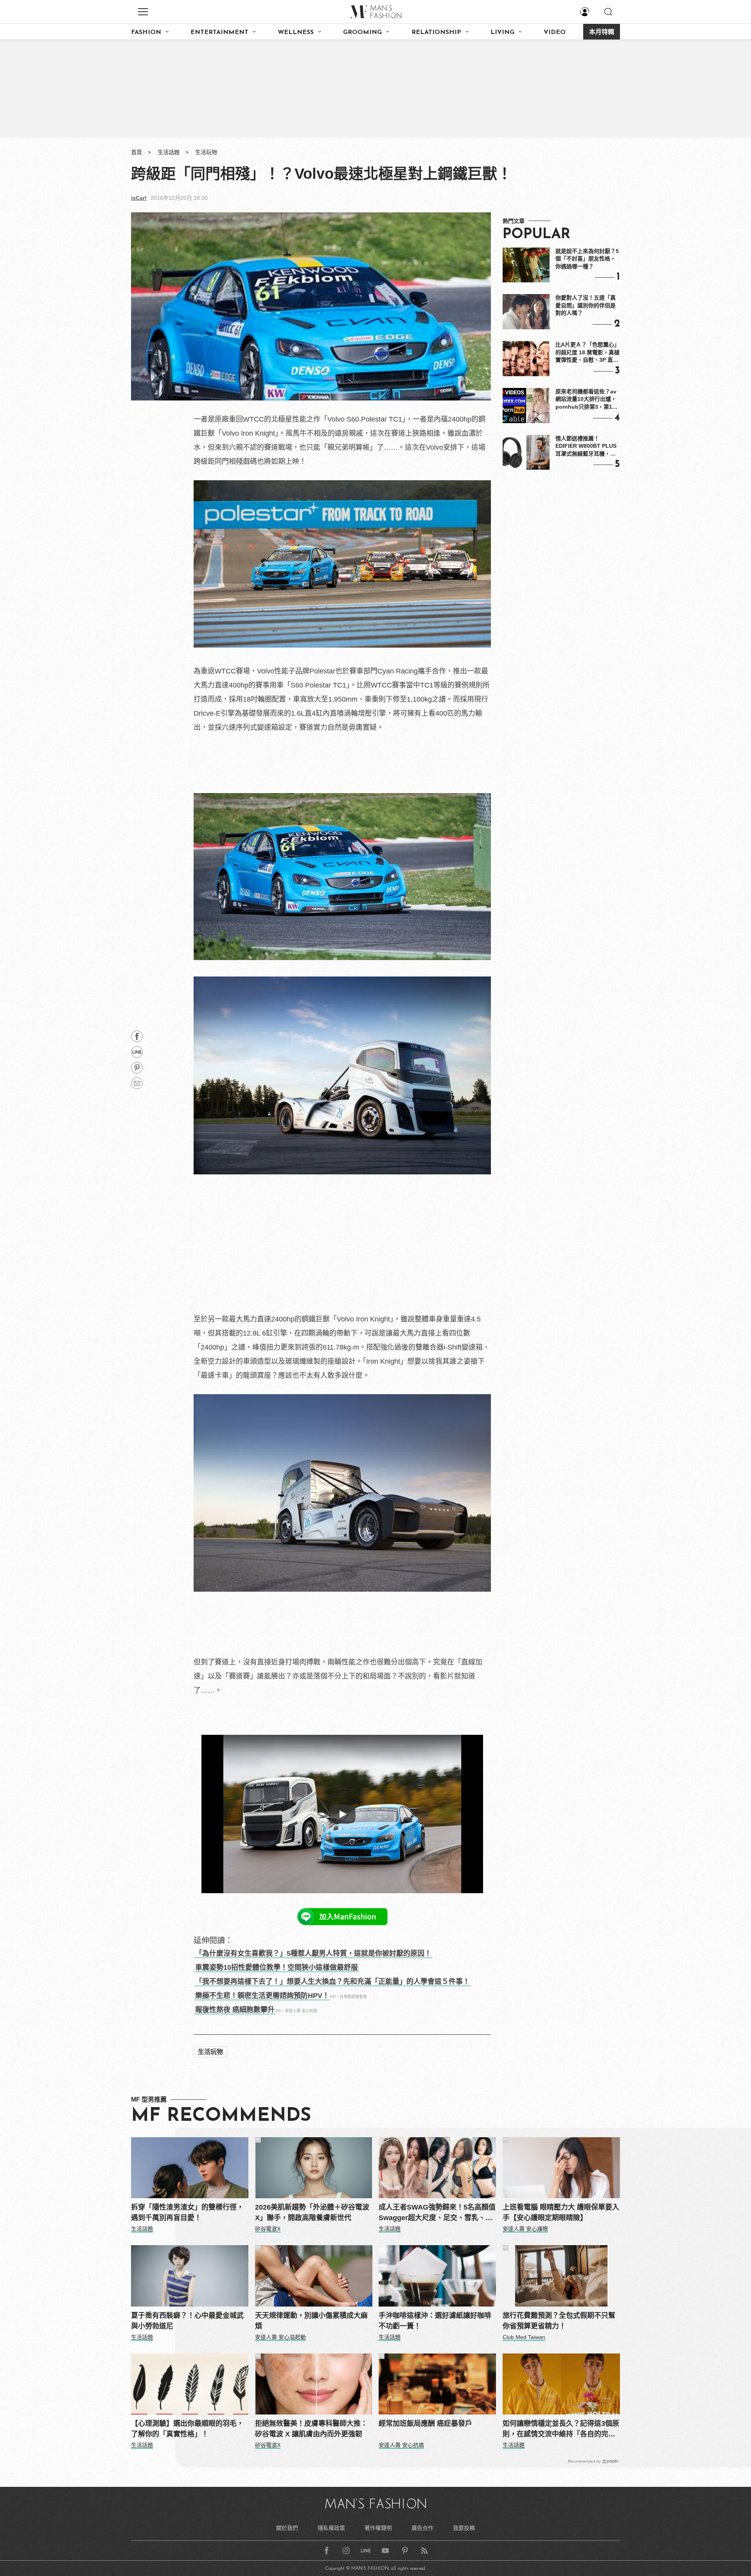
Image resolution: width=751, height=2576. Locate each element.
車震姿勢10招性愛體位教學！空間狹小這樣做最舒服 (277, 1967)
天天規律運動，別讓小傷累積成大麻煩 (311, 2321)
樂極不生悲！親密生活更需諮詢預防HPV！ (262, 1996)
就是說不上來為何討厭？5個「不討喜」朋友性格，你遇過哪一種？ (587, 259)
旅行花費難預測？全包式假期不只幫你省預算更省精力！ (559, 2321)
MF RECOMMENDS (221, 2116)
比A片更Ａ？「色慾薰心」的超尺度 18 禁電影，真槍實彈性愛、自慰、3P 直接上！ (588, 353)
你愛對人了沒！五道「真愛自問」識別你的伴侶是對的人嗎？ (586, 305)
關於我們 (287, 2528)
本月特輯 (602, 32)
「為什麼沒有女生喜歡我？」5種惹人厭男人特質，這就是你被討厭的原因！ (313, 1953)
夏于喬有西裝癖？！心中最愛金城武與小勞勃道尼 (187, 2321)
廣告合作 (422, 2528)
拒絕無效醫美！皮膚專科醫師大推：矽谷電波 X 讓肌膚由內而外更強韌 (311, 2429)
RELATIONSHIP (436, 32)
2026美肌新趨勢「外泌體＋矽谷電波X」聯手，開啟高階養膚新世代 (312, 2212)
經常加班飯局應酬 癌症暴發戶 (425, 2423)
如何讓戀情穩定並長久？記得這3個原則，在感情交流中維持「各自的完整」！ (561, 2430)
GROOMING (362, 32)
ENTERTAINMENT (219, 32)
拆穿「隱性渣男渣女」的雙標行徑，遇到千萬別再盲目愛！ (187, 2212)
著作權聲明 (378, 2528)
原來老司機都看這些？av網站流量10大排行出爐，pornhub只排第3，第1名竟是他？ (587, 400)
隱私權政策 (331, 2528)
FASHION (146, 32)
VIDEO (555, 32)
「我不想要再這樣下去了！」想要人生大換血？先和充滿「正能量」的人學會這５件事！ (332, 1982)
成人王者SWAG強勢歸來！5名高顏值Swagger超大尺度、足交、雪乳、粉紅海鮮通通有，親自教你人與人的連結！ (437, 2213)
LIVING (502, 32)
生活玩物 (206, 152)
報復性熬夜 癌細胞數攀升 (235, 2010)
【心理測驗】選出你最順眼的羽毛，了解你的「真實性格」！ (187, 2429)
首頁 (137, 152)
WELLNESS (296, 32)
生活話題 (169, 152)
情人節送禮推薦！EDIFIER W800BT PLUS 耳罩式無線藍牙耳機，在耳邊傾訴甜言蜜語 (586, 447)
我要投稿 (464, 2528)
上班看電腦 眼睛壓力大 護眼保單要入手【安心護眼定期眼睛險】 (561, 2212)
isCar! (139, 198)
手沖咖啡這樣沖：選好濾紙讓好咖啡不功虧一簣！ (435, 2321)
